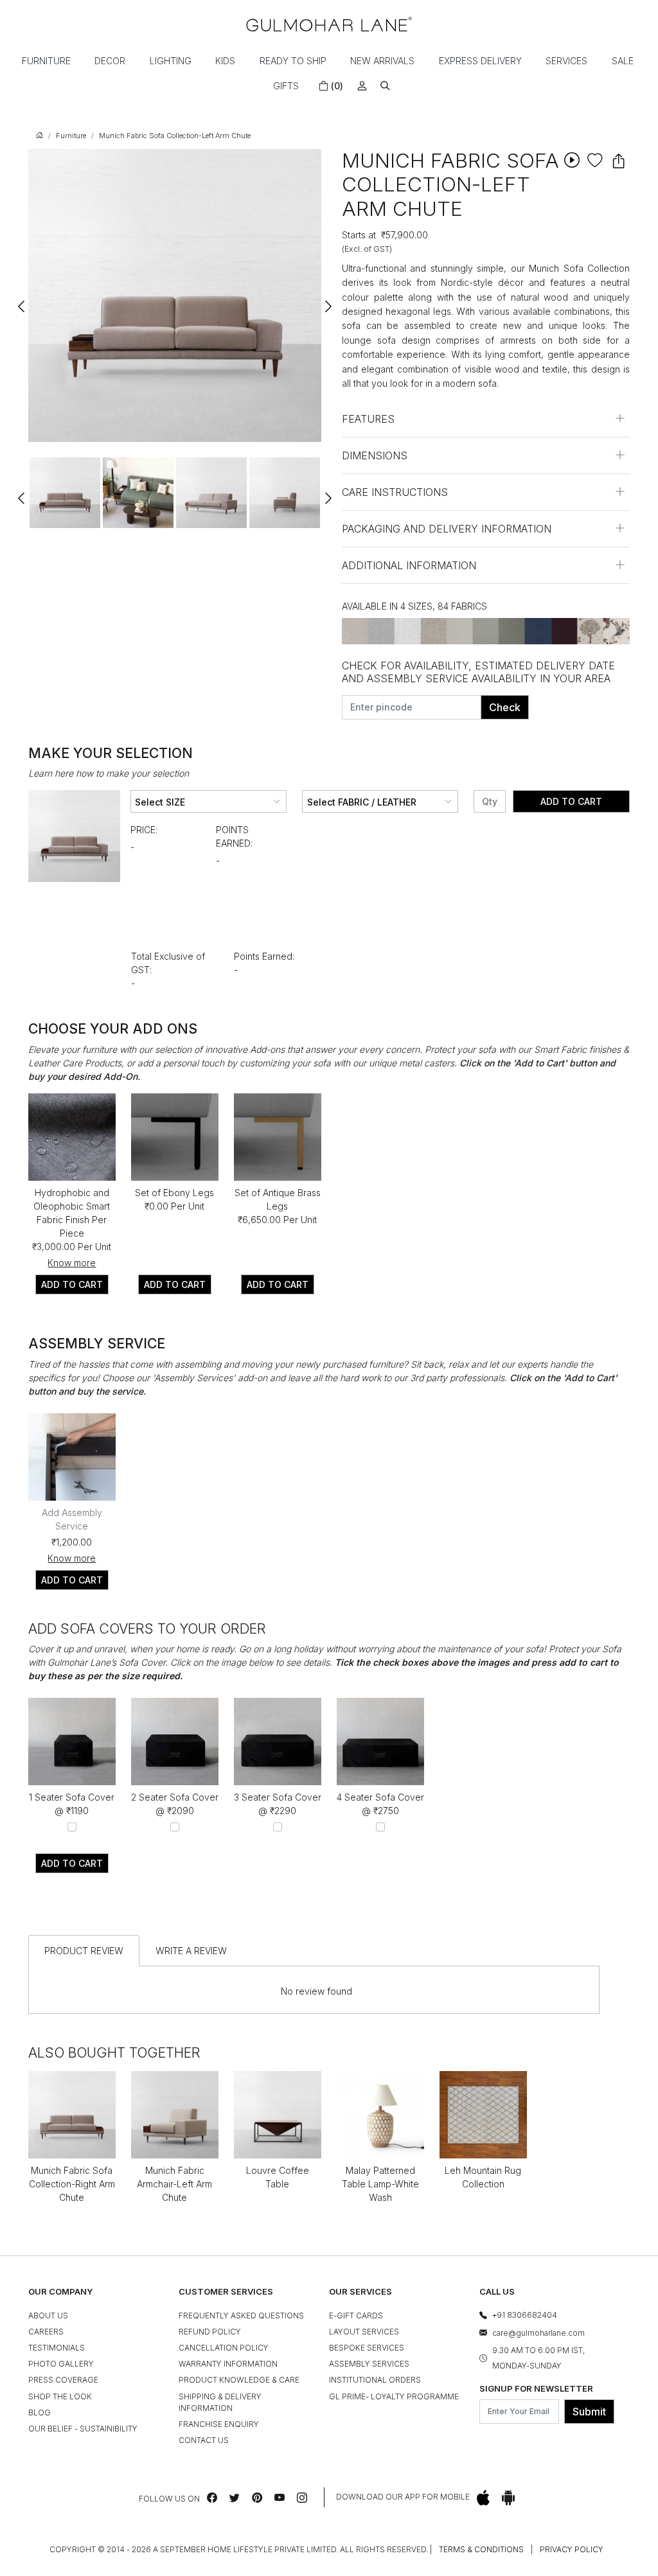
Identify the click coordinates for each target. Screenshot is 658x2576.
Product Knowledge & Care (239, 2380)
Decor (110, 61)
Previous (22, 301)
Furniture (46, 61)
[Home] (329, 24)
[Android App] (508, 2497)
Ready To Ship (293, 61)
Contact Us (204, 2440)
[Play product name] (572, 160)
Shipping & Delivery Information (220, 2402)
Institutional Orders (375, 2380)
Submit (589, 2412)
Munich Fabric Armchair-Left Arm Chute (174, 2184)
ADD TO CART (72, 1284)
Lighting (171, 61)
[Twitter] (235, 2498)
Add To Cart (571, 801)
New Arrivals (382, 61)
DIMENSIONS (375, 455)
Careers (46, 2332)
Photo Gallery (61, 2364)
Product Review (84, 1951)
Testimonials (57, 2348)
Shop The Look (60, 2396)
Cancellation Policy (224, 2348)
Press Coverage (63, 2380)
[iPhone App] (483, 2497)
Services (566, 61)
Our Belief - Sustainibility (83, 2429)
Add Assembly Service (72, 1519)
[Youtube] (280, 2498)
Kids (225, 61)
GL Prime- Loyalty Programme (394, 2396)
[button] (385, 86)
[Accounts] (362, 86)
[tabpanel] (65, 493)
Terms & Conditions (481, 2549)
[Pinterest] (257, 2498)
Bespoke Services (367, 2348)
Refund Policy (210, 2332)
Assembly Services (369, 2364)
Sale (623, 61)
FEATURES (368, 419)
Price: (144, 830)
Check (505, 707)
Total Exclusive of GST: (168, 963)
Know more (72, 1263)
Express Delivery (480, 61)
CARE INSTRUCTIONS (395, 492)
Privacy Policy (572, 2549)
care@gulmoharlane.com (538, 2333)
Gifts (286, 86)
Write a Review (191, 1951)
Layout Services (364, 2332)
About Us (48, 2316)
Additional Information (409, 565)
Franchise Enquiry (219, 2424)
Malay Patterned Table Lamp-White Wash (380, 2184)
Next (328, 301)
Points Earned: (234, 836)
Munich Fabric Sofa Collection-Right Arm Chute (72, 2184)
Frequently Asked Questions (241, 2316)
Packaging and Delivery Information (447, 529)
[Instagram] (302, 2498)
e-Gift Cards (356, 2316)
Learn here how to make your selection (109, 773)
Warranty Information (228, 2364)
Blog (40, 2413)
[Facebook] (212, 2498)
